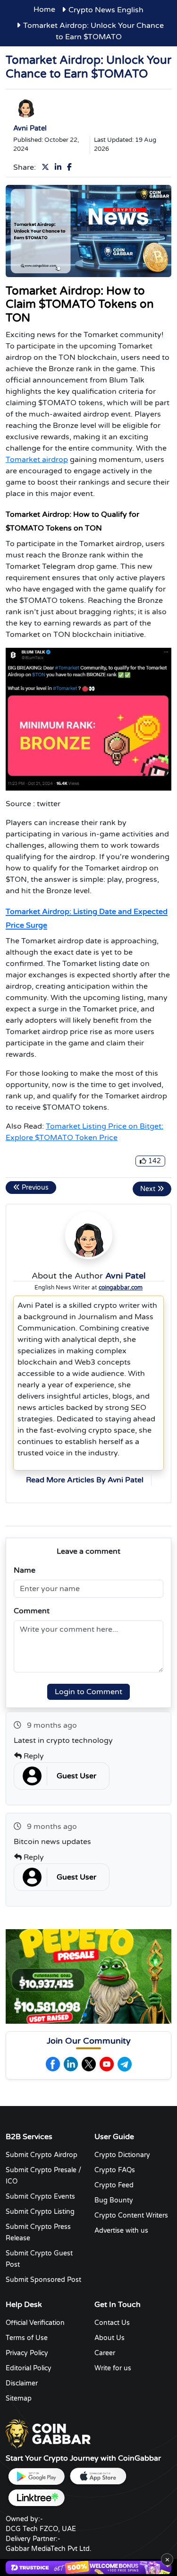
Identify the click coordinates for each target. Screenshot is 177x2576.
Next (149, 1189)
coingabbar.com (121, 1288)
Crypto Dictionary (122, 2155)
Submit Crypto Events (40, 2197)
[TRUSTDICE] (88, 2567)
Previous (34, 1188)
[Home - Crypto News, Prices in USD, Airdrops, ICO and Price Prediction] (48, 2434)
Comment (32, 1611)
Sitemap (19, 2398)
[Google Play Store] (36, 2476)
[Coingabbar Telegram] (125, 2064)
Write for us (113, 2368)
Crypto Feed (114, 2185)
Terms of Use (27, 2338)
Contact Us (112, 2323)
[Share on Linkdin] (60, 167)
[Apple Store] (98, 2476)
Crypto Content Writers (131, 2215)
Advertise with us (121, 2231)
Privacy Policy (27, 2353)
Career (105, 2353)
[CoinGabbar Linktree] (36, 2498)
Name (25, 1570)
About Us (110, 2338)
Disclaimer (22, 2383)
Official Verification (35, 2323)
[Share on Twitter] (47, 167)
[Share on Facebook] (71, 167)
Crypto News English (106, 10)
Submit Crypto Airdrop (42, 2155)
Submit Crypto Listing (40, 2212)
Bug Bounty (114, 2200)
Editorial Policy (29, 2368)
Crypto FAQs (115, 2170)
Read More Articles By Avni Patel (85, 1480)
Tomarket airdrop (37, 460)
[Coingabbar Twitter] (89, 2064)
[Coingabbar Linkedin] (71, 2064)
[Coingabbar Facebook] (53, 2064)
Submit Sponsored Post (43, 2280)
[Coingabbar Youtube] (107, 2064)
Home (44, 9)
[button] (85, 2015)
